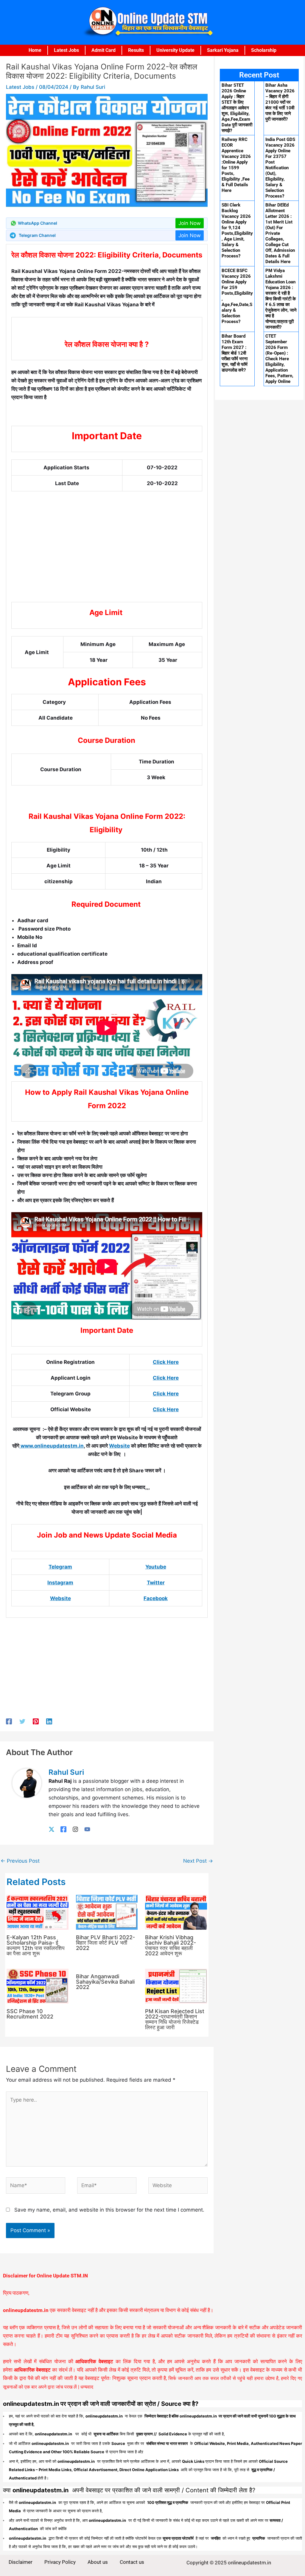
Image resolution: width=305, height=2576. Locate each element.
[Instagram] (75, 1829)
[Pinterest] (36, 1721)
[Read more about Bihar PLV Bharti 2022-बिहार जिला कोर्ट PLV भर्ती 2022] (107, 1912)
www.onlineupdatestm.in (52, 1446)
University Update (175, 50)
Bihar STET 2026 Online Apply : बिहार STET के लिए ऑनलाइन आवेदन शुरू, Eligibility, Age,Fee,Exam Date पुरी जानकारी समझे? (237, 108)
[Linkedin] (49, 1721)
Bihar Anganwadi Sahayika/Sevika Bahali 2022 (105, 1982)
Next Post (198, 1861)
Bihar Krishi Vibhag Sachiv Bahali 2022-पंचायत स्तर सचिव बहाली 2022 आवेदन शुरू (171, 1945)
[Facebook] (9, 1721)
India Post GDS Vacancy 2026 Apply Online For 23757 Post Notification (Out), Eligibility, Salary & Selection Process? (280, 168)
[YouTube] (87, 1829)
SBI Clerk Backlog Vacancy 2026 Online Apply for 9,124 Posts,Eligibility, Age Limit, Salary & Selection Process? (237, 230)
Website (119, 1446)
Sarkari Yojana (223, 50)
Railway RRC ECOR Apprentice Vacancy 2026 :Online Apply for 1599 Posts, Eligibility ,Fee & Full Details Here (236, 165)
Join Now (190, 223)
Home (35, 50)
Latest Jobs (66, 50)
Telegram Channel (37, 235)
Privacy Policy (60, 2562)
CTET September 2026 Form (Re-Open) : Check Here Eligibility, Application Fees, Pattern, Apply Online (279, 359)
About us (98, 2562)
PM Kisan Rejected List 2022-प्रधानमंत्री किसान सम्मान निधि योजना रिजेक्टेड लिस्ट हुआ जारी (175, 2019)
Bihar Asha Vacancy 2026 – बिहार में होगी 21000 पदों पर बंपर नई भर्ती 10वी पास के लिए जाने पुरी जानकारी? (280, 102)
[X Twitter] (52, 1829)
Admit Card (104, 50)
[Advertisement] (107, 557)
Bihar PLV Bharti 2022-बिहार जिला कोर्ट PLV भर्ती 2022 (105, 1943)
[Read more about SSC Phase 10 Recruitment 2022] (38, 1986)
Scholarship (264, 50)
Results (136, 50)
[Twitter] (22, 1721)
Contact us (132, 2562)
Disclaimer (21, 2562)
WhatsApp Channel (38, 223)
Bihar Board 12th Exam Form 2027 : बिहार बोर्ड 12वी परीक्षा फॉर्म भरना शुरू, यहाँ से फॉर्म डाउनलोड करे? (235, 353)
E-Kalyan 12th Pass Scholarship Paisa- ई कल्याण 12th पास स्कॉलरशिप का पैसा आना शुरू (36, 1945)
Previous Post (20, 1861)
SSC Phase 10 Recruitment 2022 (30, 2014)
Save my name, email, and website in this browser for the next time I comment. (109, 2210)
